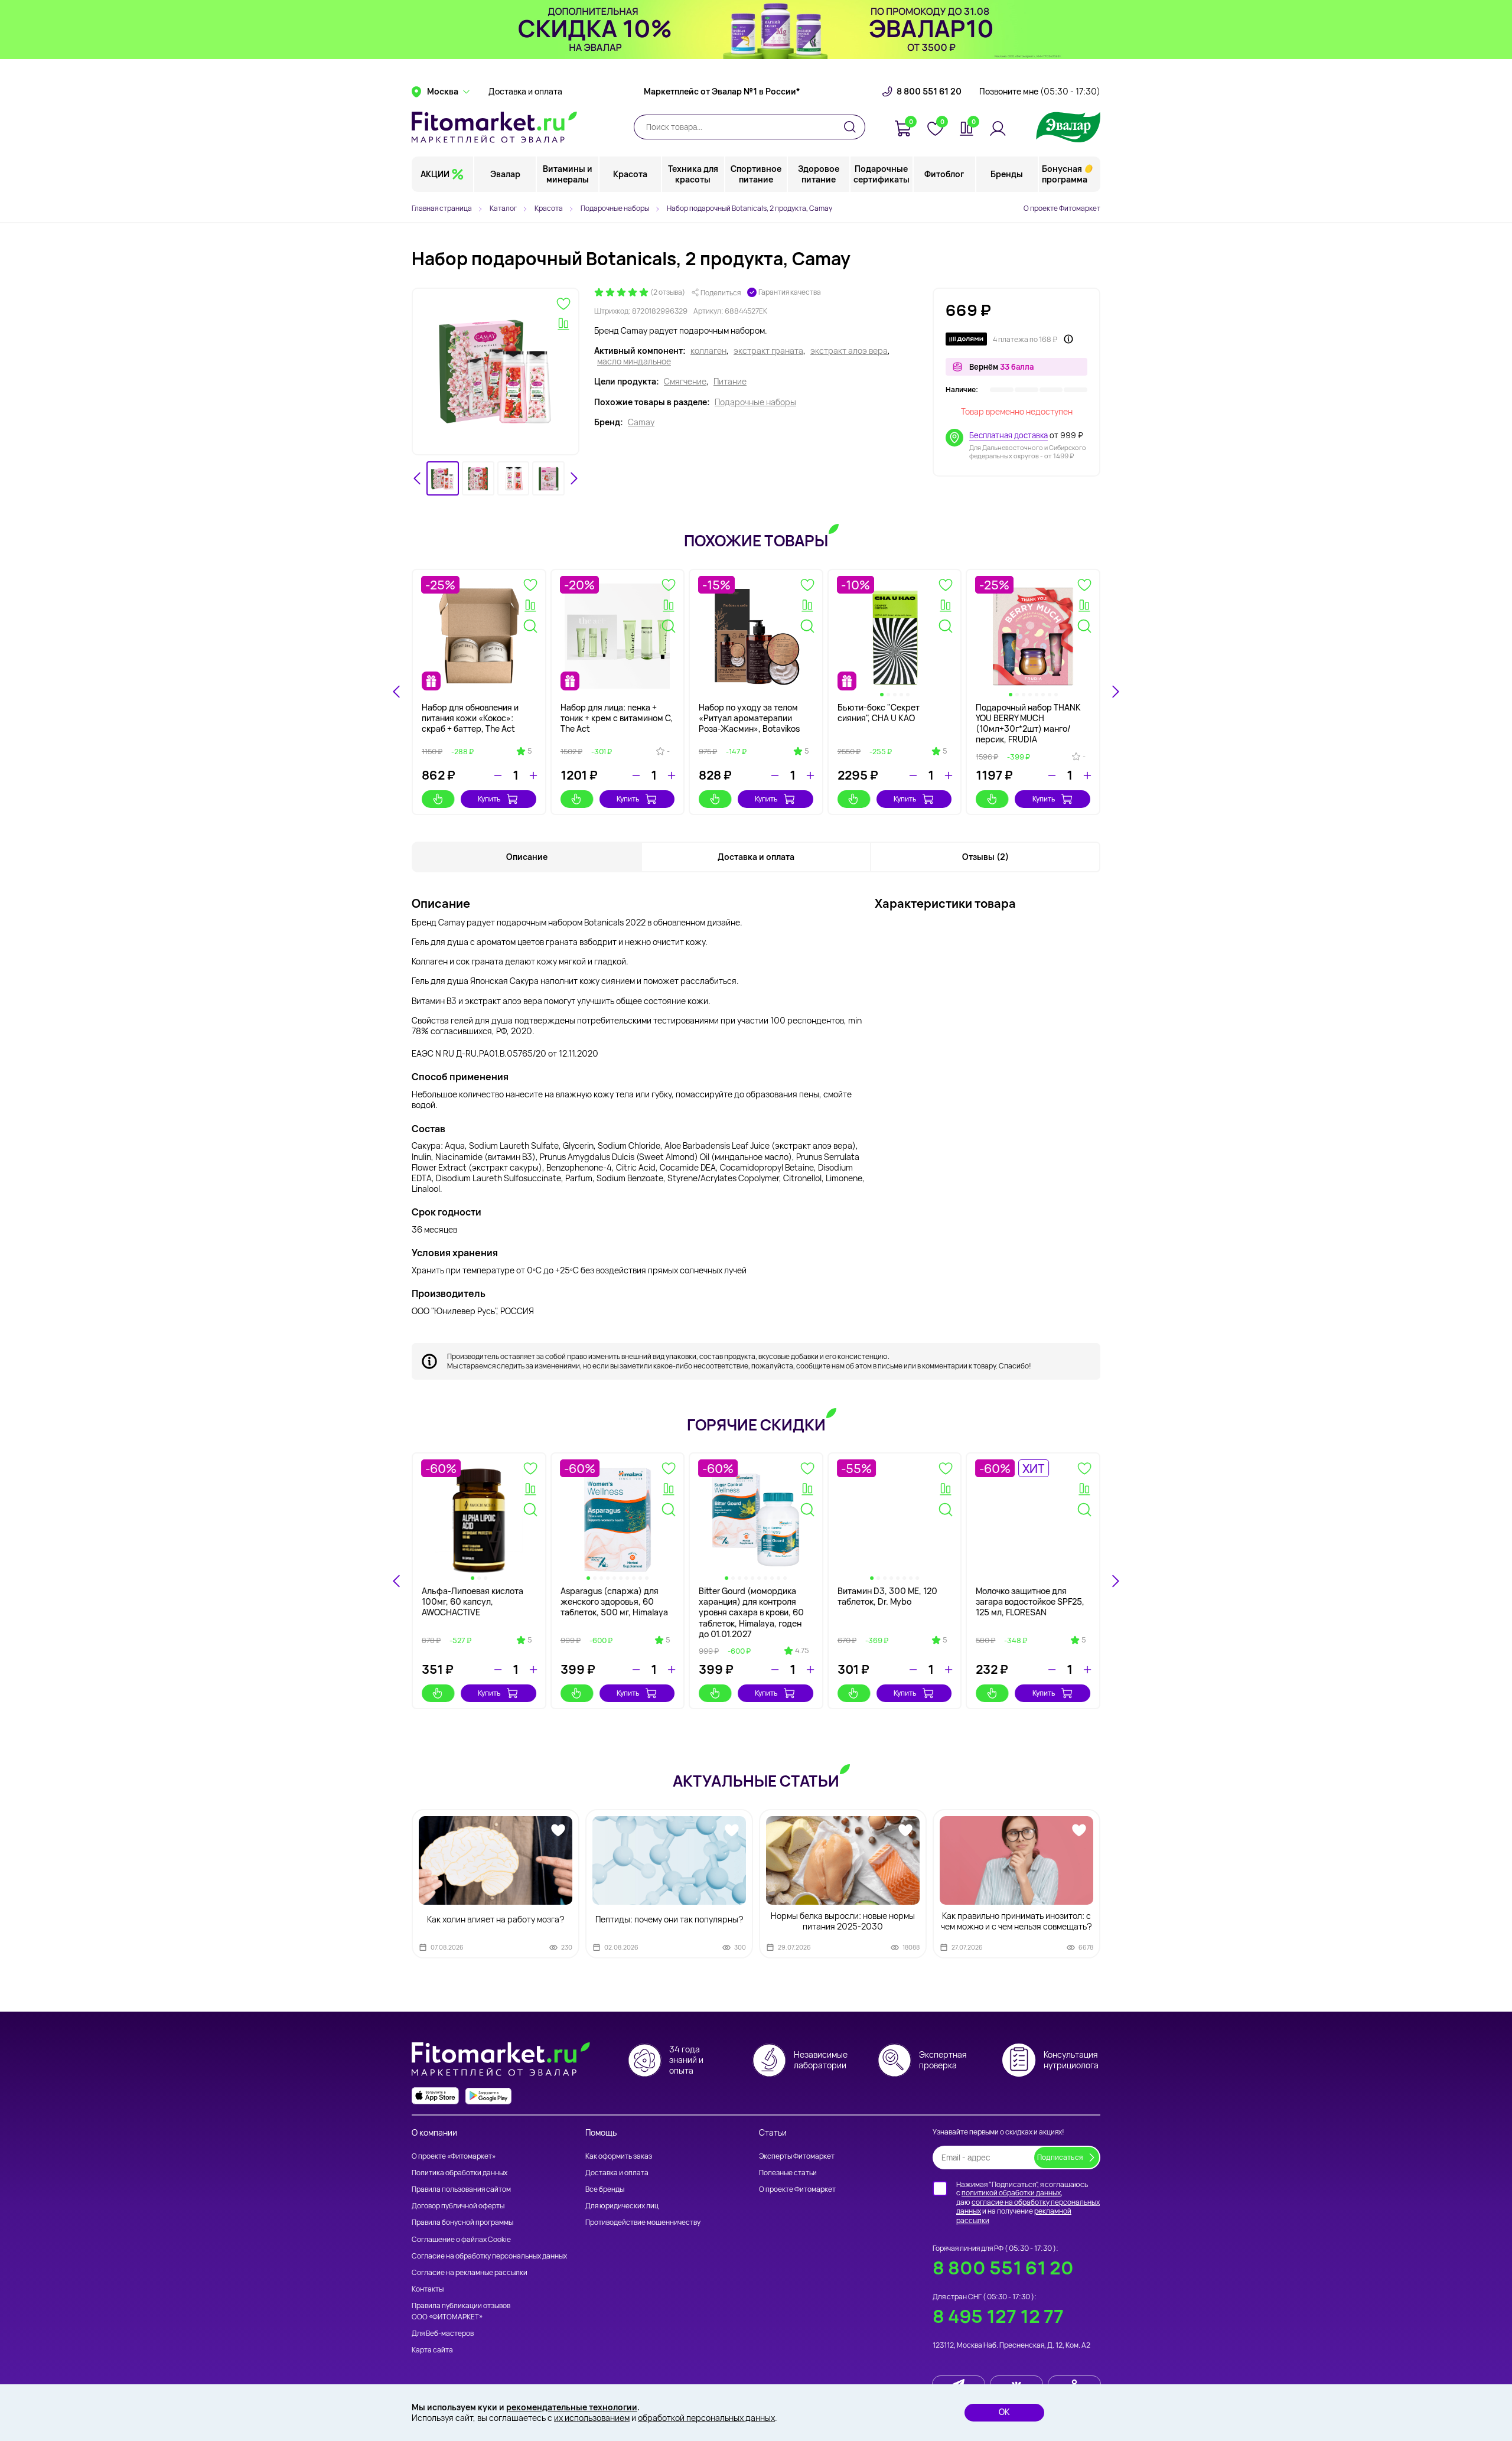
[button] (443, 479)
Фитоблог (944, 174)
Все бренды (605, 2189)
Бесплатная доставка (1008, 435)
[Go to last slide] (418, 478)
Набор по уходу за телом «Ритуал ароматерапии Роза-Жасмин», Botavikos (749, 718)
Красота (630, 174)
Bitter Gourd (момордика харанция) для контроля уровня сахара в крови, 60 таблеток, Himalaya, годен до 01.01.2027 (751, 1612)
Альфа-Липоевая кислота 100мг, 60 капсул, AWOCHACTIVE (472, 1601)
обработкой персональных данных (706, 2418)
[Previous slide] (397, 1581)
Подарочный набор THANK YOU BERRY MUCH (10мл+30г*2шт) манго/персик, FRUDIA (1028, 723)
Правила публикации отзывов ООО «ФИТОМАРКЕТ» (461, 2311)
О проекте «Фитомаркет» (454, 2156)
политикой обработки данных (1011, 2193)
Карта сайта (432, 2350)
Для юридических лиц (622, 2206)
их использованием (592, 2418)
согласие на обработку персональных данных (1028, 2207)
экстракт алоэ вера (849, 351)
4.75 (802, 1651)
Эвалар (505, 174)
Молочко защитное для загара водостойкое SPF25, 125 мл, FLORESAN (1030, 1601)
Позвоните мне (1040, 92)
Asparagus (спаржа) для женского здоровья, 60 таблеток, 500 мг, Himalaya (614, 1601)
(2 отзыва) (668, 292)
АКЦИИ (435, 174)
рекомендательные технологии (572, 2407)
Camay (641, 422)
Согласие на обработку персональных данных (489, 2256)
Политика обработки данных (460, 2173)
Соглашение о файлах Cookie (461, 2239)
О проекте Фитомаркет (1062, 208)
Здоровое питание (819, 174)
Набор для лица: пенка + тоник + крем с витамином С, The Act (617, 718)
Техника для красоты (693, 174)
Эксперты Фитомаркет (797, 2156)
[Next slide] (573, 478)
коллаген (708, 351)
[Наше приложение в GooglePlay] (488, 2096)
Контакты (428, 2289)
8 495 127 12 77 (998, 2316)
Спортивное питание (756, 174)
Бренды (1007, 174)
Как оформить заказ (619, 2156)
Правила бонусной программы (462, 2222)
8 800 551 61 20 (929, 92)
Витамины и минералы (568, 174)
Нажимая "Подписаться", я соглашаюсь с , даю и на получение (1028, 2202)
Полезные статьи (788, 2173)
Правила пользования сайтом (461, 2189)
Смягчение (685, 382)
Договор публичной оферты (458, 2206)
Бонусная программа (1065, 174)
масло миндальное (634, 361)
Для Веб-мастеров (443, 2333)
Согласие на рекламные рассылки (470, 2272)
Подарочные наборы (755, 402)
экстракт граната (768, 351)
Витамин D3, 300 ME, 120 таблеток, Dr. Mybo (887, 1596)
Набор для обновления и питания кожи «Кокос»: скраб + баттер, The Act (470, 718)
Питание (730, 382)
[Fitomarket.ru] (494, 127)
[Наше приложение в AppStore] (435, 2096)
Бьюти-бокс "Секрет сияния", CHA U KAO (879, 713)
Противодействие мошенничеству (643, 2222)
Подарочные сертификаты (882, 174)
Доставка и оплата (525, 92)
